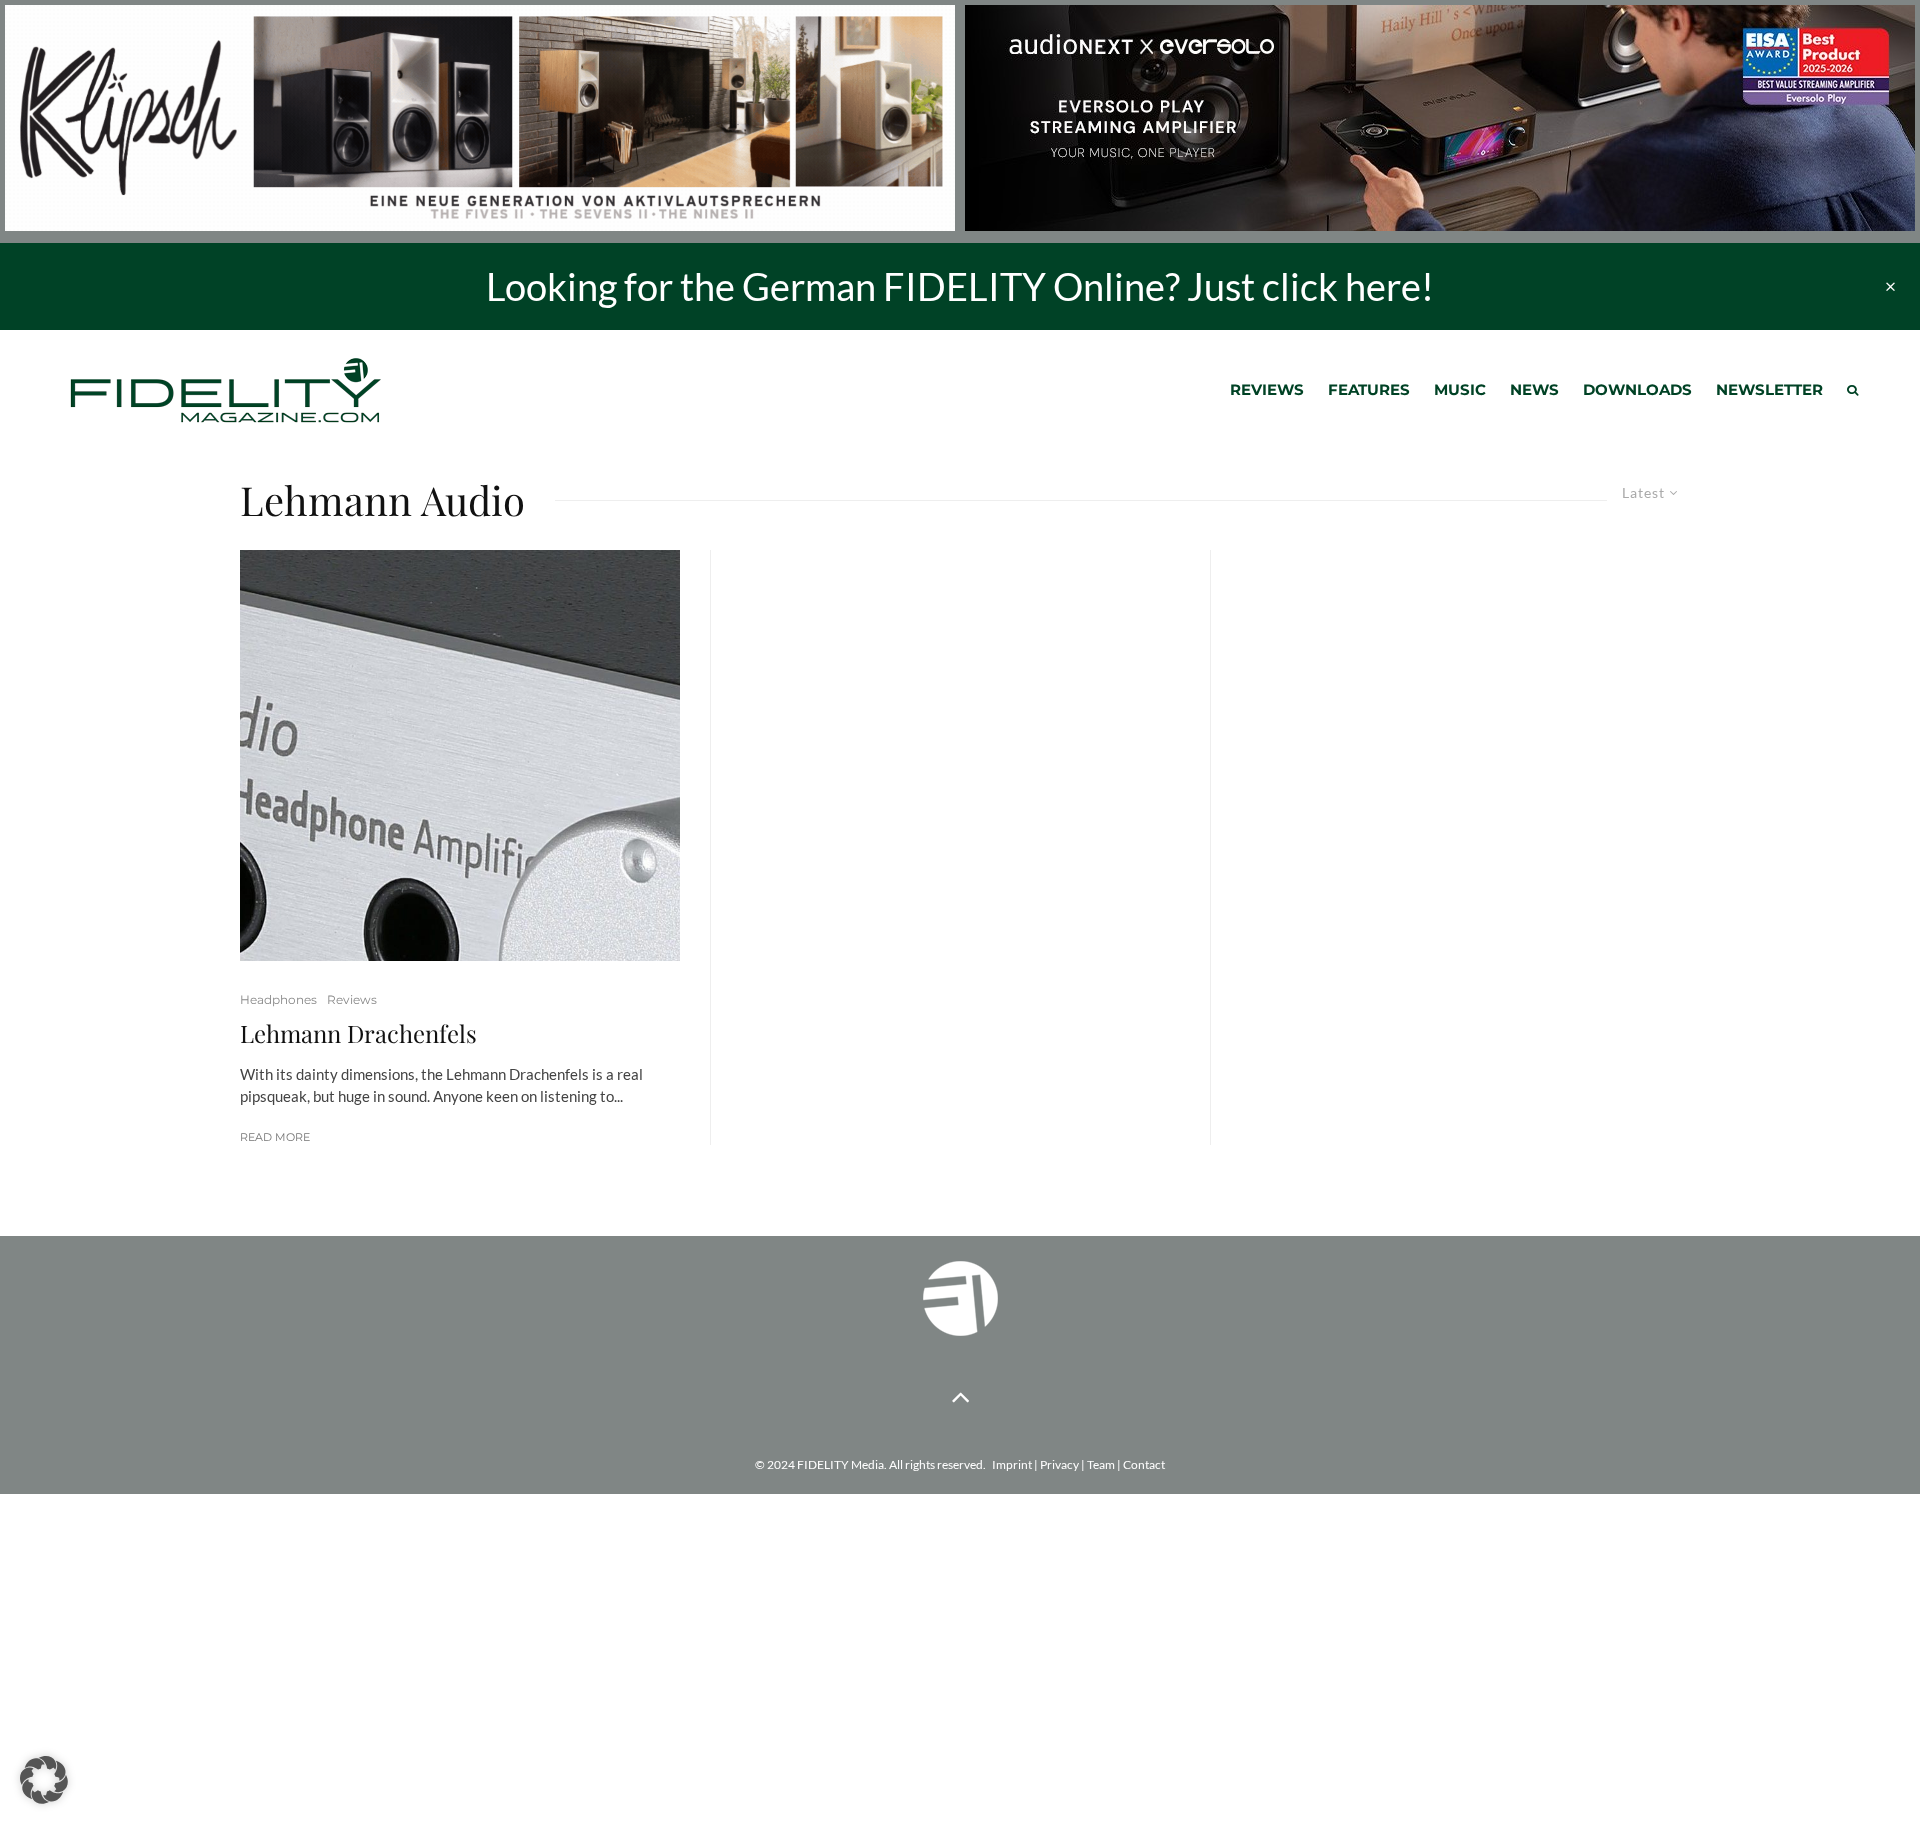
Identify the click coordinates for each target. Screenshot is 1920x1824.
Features (1369, 389)
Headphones (278, 999)
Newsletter (1769, 389)
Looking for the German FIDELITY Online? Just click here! (960, 286)
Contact (1144, 1464)
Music (1460, 389)
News (1534, 389)
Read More (275, 1137)
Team (1101, 1464)
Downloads (1637, 389)
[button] (44, 1780)
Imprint (1012, 1464)
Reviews (1267, 389)
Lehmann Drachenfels (358, 1033)
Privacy (1059, 1464)
